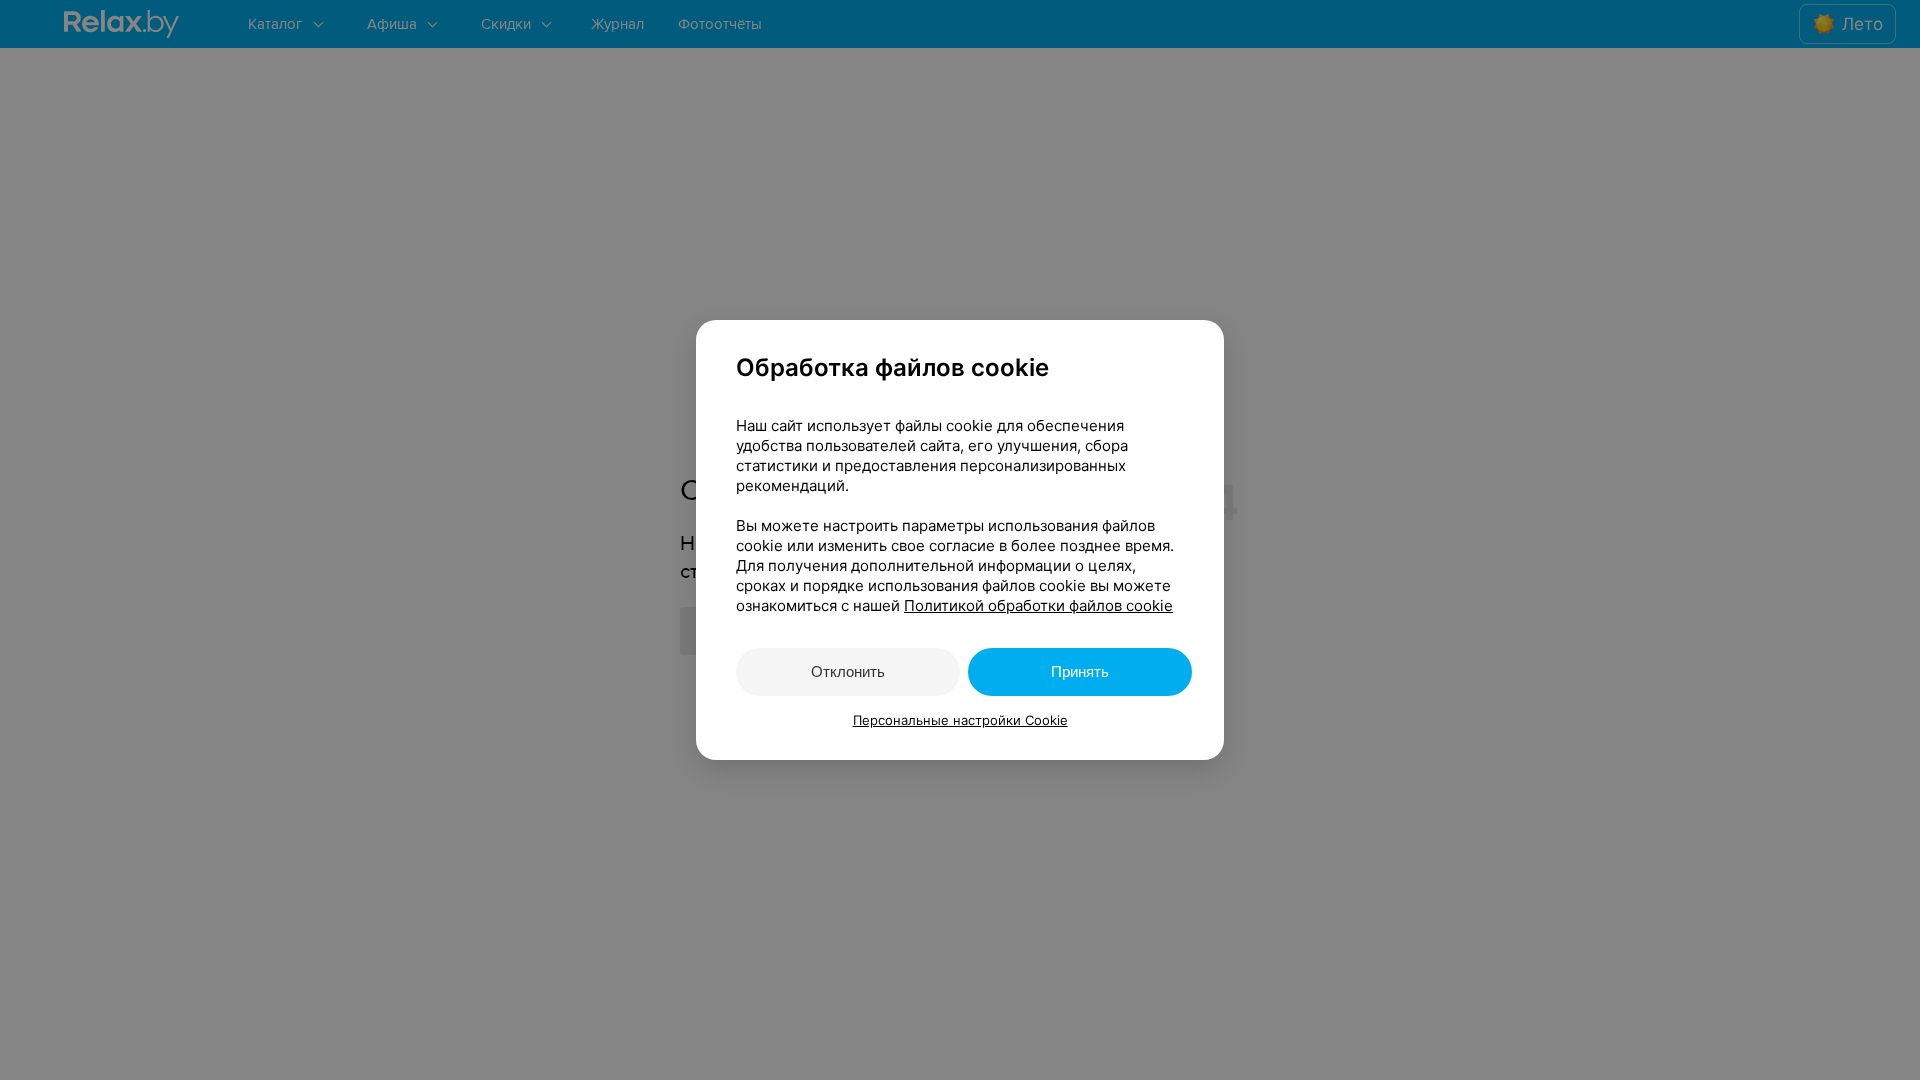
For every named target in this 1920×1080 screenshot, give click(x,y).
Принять (1080, 671)
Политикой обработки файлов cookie (1038, 605)
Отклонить (848, 671)
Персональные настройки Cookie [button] (960, 720)
